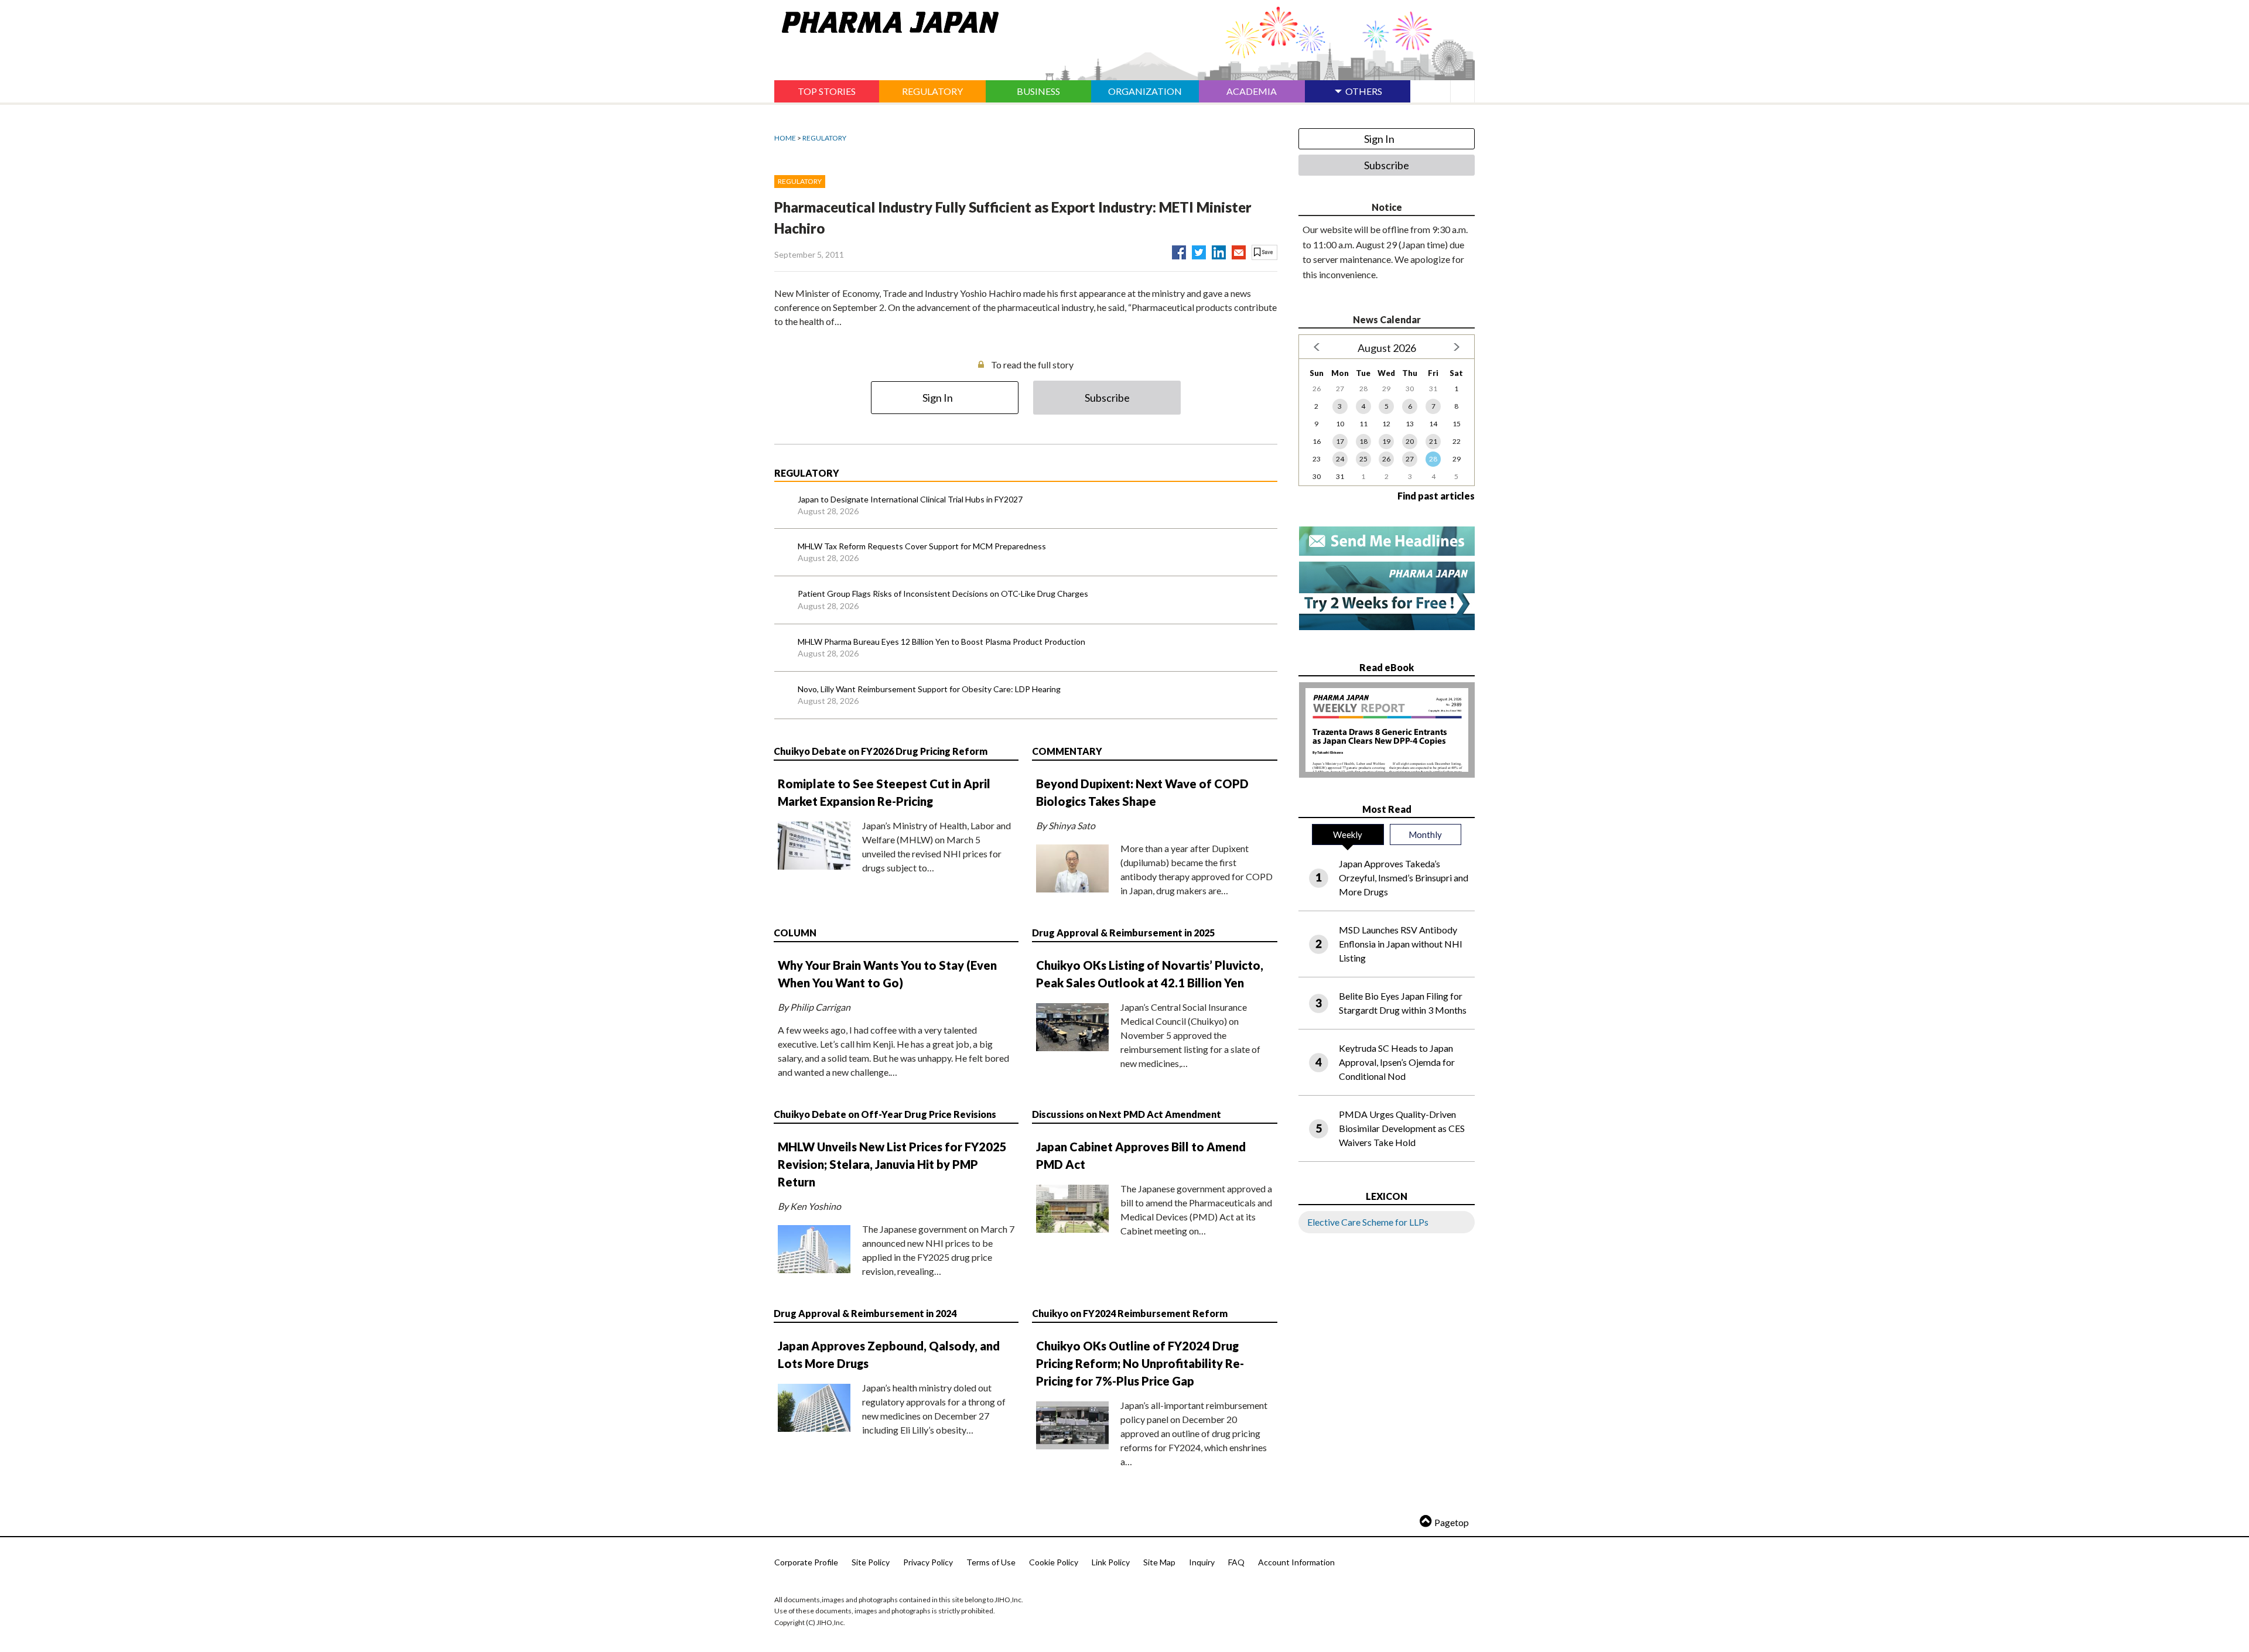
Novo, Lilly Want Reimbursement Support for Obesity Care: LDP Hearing (929, 689)
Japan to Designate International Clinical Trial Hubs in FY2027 (910, 499)
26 (1386, 459)
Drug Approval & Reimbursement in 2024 (865, 1313)
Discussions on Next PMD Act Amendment (1127, 1114)
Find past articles (1436, 496)
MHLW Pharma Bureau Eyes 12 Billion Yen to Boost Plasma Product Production (941, 642)
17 (1340, 441)
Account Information (1296, 1562)
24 (1340, 459)
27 (1410, 459)
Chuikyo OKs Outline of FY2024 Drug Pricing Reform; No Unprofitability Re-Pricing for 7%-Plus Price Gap (1140, 1363)
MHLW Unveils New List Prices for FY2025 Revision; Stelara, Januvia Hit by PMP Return (892, 1164)
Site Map (1159, 1562)
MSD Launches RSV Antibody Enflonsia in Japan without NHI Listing (1401, 944)
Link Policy (1111, 1562)
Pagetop (1452, 1522)
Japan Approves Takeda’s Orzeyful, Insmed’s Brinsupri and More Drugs (1404, 878)
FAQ (1236, 1562)
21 (1433, 441)
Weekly (1348, 834)
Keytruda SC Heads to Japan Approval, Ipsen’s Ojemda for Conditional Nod (1397, 1062)
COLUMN (795, 933)
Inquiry (1202, 1562)
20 (1410, 441)
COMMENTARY (1067, 751)
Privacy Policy (928, 1562)
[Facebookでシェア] (1179, 250)
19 (1386, 441)
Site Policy (871, 1562)
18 (1363, 441)
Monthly (1425, 834)
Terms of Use (991, 1562)
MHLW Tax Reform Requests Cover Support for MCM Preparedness (922, 546)
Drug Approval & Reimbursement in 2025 (1123, 933)
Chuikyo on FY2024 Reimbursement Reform (1130, 1313)
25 (1363, 459)
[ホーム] (886, 20)
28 (1433, 459)
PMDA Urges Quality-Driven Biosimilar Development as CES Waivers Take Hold (1402, 1128)
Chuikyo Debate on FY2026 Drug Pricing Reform (881, 751)
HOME (785, 138)
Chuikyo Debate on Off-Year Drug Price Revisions (885, 1114)
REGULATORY (824, 138)
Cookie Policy (1054, 1562)
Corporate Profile (806, 1562)
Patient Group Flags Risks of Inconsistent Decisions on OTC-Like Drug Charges (943, 594)
